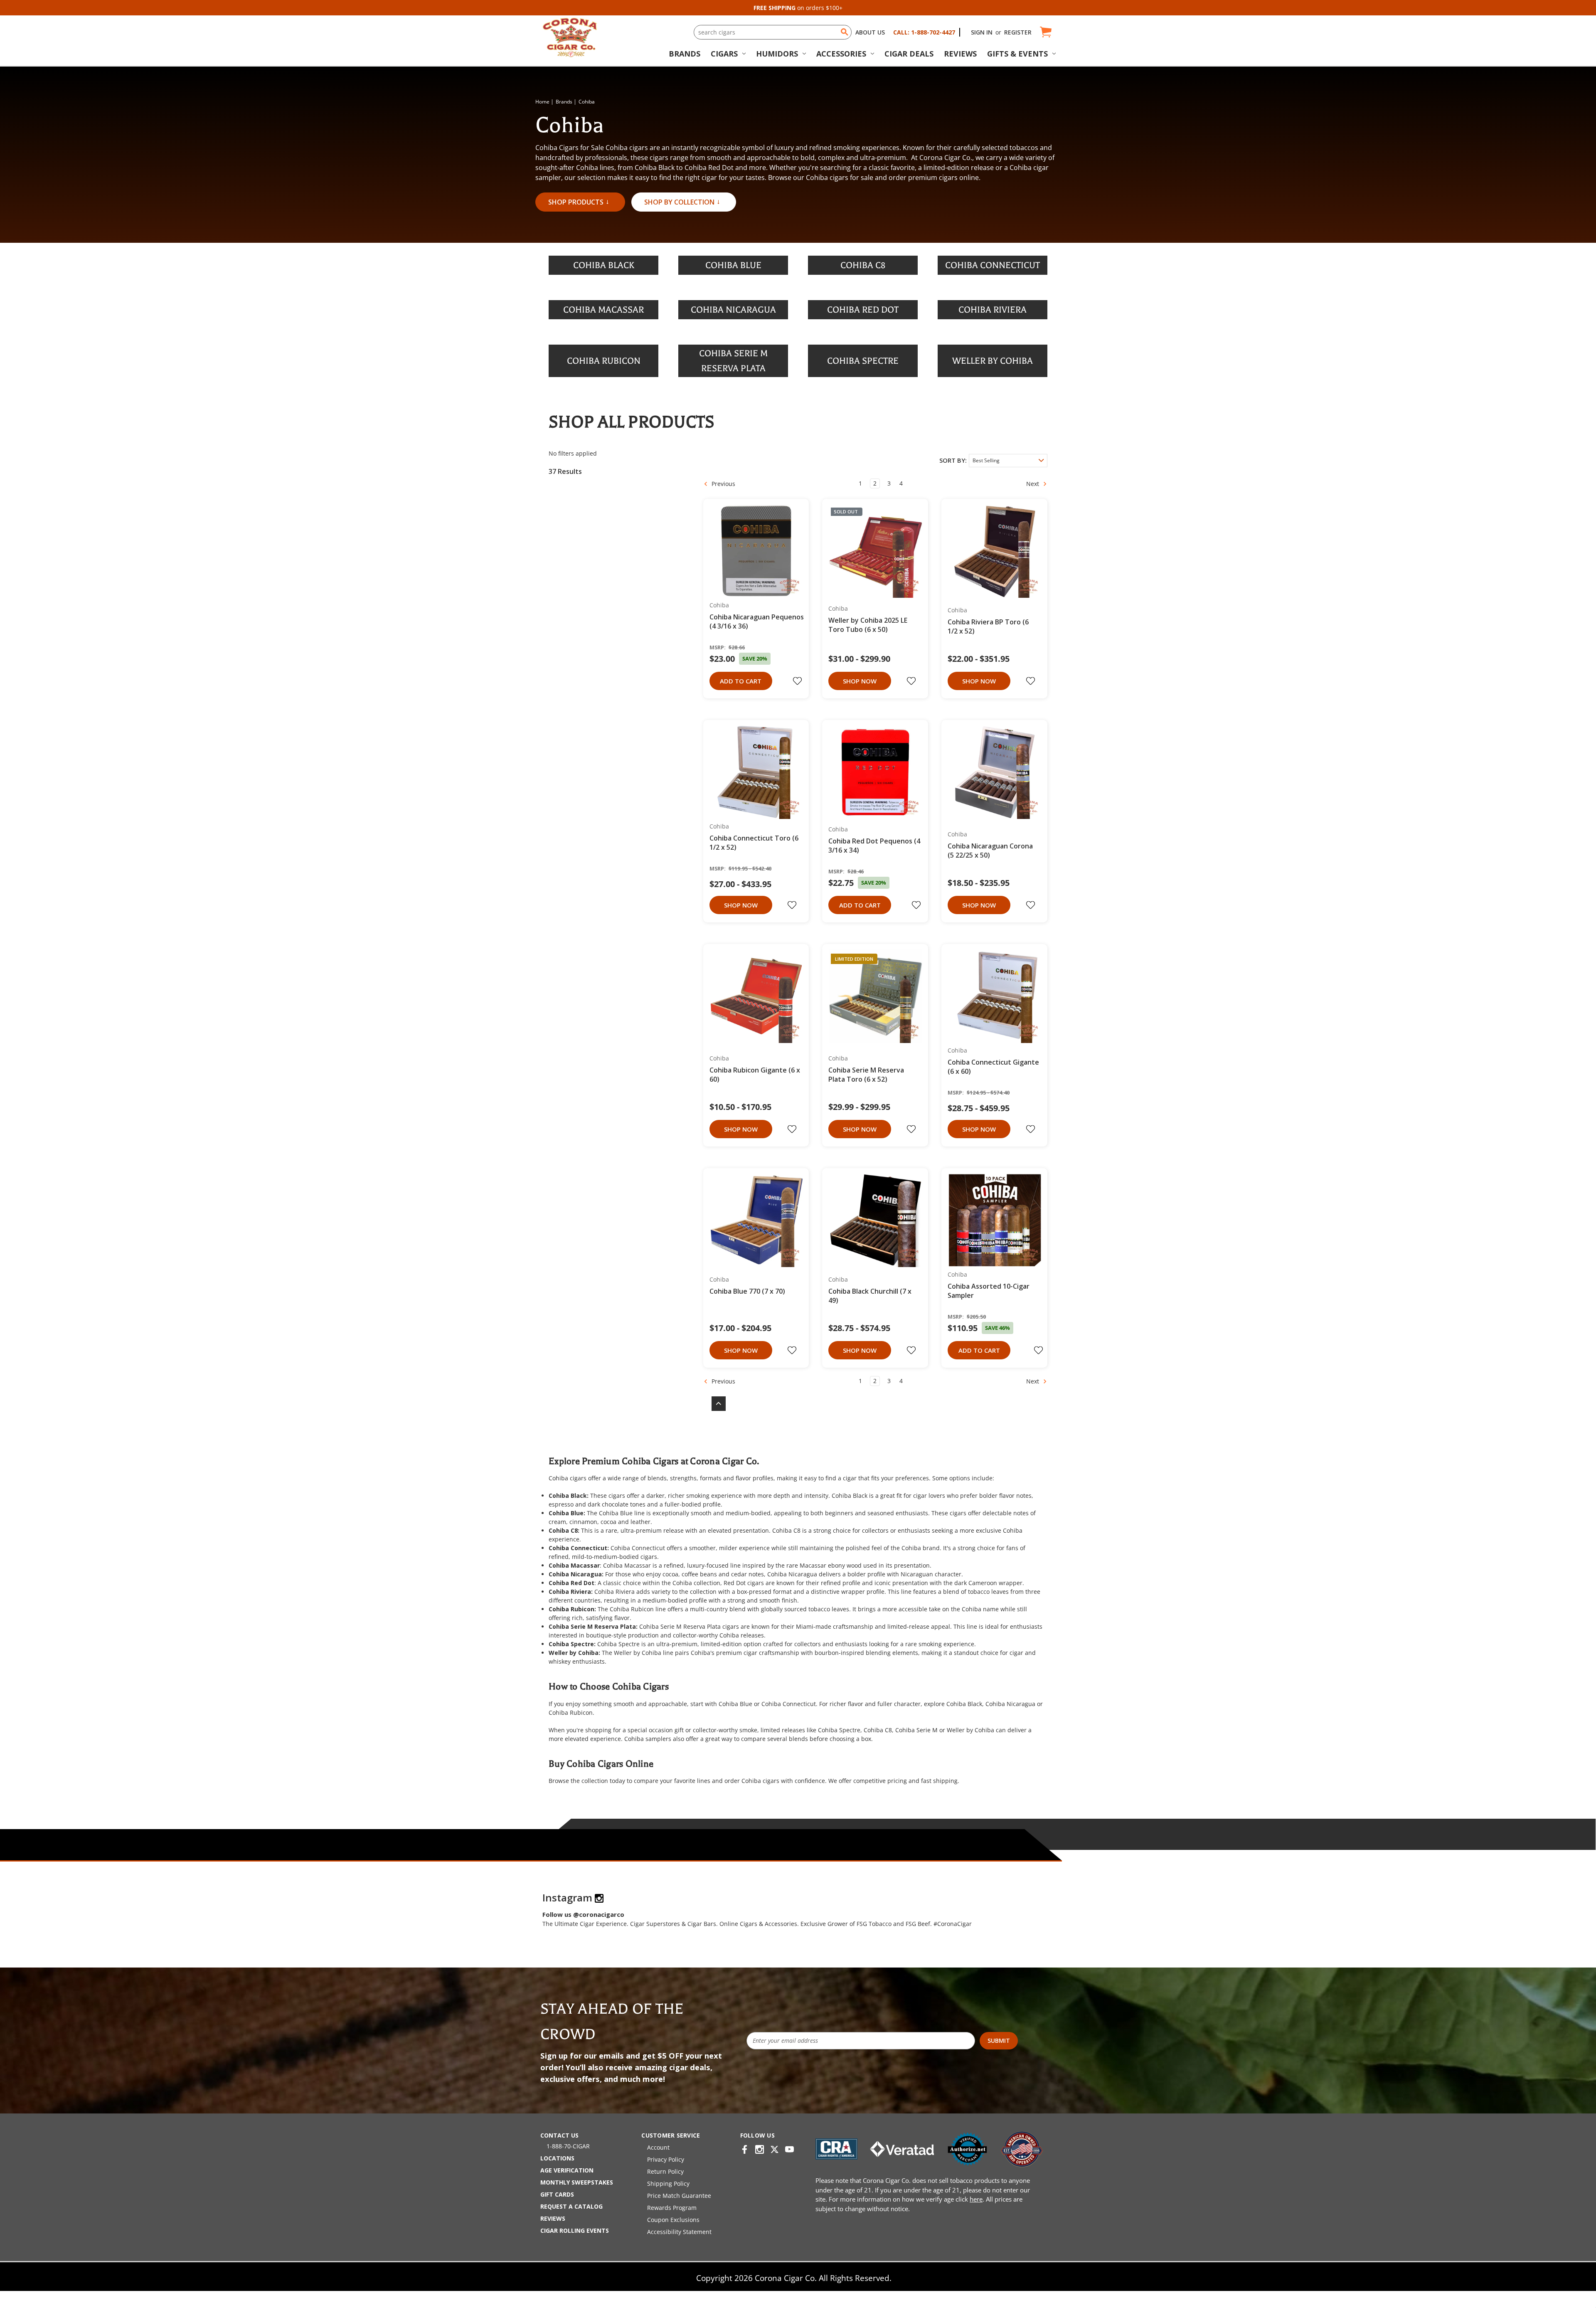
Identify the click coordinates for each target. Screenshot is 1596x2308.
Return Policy (665, 2171)
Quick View (753, 551)
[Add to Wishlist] (798, 681)
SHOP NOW (860, 681)
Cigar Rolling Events (575, 2230)
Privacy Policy (666, 2159)
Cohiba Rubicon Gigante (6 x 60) (755, 1075)
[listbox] (1008, 461)
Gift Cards (557, 2194)
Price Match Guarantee (679, 2196)
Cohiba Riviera (615, 1592)
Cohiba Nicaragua (792, 1574)
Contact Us (559, 2135)
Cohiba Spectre (618, 1644)
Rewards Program (672, 2208)
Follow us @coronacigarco (583, 1914)
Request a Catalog (571, 2206)
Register (1018, 32)
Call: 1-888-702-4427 (924, 32)
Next (1033, 483)
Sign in (982, 32)
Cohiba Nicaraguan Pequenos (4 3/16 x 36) (757, 621)
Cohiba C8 (786, 1530)
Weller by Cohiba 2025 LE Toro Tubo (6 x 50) (868, 625)
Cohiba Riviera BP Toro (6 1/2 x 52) (988, 626)
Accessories (841, 54)
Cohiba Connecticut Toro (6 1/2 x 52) (754, 843)
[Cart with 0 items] (1045, 32)
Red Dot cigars (744, 1583)
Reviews (960, 54)
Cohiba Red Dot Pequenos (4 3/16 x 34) (874, 846)
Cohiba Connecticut (638, 1548)
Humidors (777, 54)
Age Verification (567, 2170)
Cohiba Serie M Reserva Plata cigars (689, 1626)
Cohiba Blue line (622, 1513)
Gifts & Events (1017, 54)
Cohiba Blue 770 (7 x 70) (747, 1291)
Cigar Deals (909, 54)
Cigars (724, 54)
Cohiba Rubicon (632, 1609)
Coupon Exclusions (673, 2220)
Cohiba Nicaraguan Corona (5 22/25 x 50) (990, 851)
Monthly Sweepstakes (577, 2182)
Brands (685, 54)
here (976, 2199)
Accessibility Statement (679, 2232)
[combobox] (773, 32)
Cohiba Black (850, 1496)
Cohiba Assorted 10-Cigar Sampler (989, 1291)
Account (658, 2147)
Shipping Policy (668, 2183)
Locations (557, 2158)
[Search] (845, 32)
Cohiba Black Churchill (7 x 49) (870, 1296)
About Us (870, 32)
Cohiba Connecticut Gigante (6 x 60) (993, 1067)
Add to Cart (741, 681)
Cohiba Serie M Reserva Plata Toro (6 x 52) (866, 1075)
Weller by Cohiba (638, 1653)
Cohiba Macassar (627, 1565)
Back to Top (714, 1404)
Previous (723, 483)
